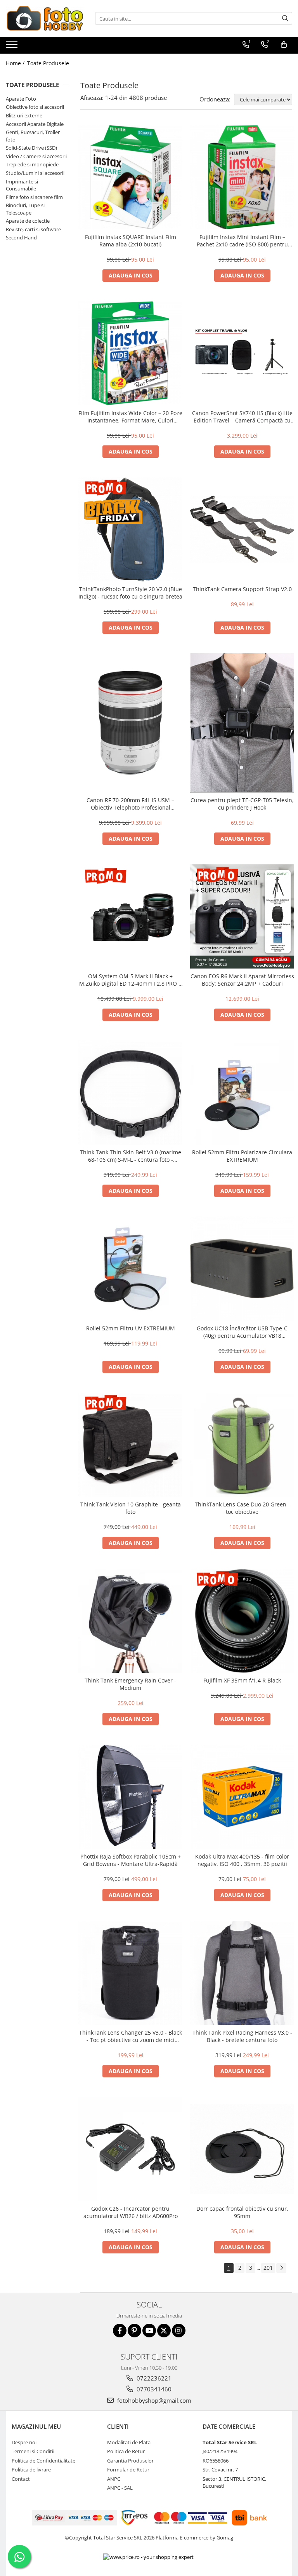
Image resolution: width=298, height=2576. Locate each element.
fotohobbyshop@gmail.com (153, 2400)
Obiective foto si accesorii (35, 107)
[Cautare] (285, 18)
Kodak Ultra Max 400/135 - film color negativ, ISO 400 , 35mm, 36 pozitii (242, 1860)
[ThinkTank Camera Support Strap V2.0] (242, 529)
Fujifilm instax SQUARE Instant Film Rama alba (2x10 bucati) (131, 241)
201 (268, 2268)
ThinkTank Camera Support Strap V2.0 (242, 589)
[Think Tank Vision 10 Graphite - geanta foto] (130, 1445)
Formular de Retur (128, 2470)
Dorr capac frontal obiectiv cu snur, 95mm (242, 2212)
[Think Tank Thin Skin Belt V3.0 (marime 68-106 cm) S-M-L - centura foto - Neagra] (130, 1093)
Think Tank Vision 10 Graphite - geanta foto (131, 1508)
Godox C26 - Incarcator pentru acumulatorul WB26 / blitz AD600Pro (131, 2212)
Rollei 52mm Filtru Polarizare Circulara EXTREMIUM (242, 1156)
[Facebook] (120, 2331)
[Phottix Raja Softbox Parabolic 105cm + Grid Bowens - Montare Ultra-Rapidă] (130, 1797)
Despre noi (24, 2442)
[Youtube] (149, 2331)
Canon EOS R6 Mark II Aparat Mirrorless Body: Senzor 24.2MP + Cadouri (242, 980)
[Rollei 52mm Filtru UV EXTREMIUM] (130, 1269)
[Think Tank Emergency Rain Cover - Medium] (130, 1621)
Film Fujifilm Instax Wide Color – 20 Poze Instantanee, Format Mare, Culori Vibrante (130, 417)
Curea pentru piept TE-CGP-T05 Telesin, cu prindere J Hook (242, 804)
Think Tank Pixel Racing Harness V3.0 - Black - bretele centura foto (242, 2036)
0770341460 (153, 2389)
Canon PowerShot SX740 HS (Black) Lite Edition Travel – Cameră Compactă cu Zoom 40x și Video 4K (242, 417)
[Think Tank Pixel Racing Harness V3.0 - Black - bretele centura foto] (242, 1973)
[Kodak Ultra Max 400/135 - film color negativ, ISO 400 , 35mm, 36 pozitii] (242, 1797)
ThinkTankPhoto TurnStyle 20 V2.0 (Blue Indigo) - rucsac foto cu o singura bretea (130, 593)
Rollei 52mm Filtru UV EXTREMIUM (131, 1328)
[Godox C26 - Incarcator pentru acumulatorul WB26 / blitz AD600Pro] (130, 2149)
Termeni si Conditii (33, 2451)
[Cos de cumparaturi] (284, 45)
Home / (16, 63)
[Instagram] (179, 2331)
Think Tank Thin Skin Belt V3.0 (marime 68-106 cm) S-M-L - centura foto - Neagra (131, 1156)
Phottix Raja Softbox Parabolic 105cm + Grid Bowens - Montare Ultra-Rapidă (131, 1860)
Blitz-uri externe (24, 115)
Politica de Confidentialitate (43, 2461)
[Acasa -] (45, 18)
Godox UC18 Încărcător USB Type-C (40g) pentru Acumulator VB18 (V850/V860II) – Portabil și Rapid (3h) (242, 1332)
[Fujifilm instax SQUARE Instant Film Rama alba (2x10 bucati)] (130, 177)
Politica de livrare (31, 2470)
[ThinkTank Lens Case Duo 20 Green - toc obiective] (242, 1445)
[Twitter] (164, 2331)
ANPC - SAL (120, 2488)
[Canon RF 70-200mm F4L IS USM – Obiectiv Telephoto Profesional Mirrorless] (130, 723)
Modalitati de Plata (129, 2442)
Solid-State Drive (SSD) (31, 148)
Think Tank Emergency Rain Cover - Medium (130, 1684)
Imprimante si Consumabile (22, 185)
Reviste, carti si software (33, 229)
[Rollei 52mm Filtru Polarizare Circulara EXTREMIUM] (242, 1093)
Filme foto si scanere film (34, 197)
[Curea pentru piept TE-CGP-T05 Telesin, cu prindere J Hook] (242, 723)
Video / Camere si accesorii (36, 156)
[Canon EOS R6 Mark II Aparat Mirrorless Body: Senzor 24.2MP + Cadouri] (242, 916)
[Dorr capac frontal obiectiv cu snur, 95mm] (242, 2149)
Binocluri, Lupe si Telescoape (25, 209)
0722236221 (153, 2378)
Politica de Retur (126, 2451)
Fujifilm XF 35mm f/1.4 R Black (242, 1680)
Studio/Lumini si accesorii (35, 173)
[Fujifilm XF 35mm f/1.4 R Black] (242, 1621)
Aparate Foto (21, 99)
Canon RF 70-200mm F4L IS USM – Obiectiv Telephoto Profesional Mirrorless (130, 804)
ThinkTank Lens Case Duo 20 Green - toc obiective (242, 1508)
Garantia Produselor (130, 2461)
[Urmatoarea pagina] (281, 2268)
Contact (21, 2479)
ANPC (114, 2479)
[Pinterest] (134, 2331)
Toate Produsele (48, 63)
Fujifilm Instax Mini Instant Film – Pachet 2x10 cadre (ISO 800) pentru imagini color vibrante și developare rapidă (242, 241)
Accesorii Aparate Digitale (35, 124)
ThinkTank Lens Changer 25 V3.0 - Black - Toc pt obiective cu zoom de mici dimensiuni (131, 2036)
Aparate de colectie (28, 221)
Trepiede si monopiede (32, 164)
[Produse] (13, 47)
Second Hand (21, 237)
